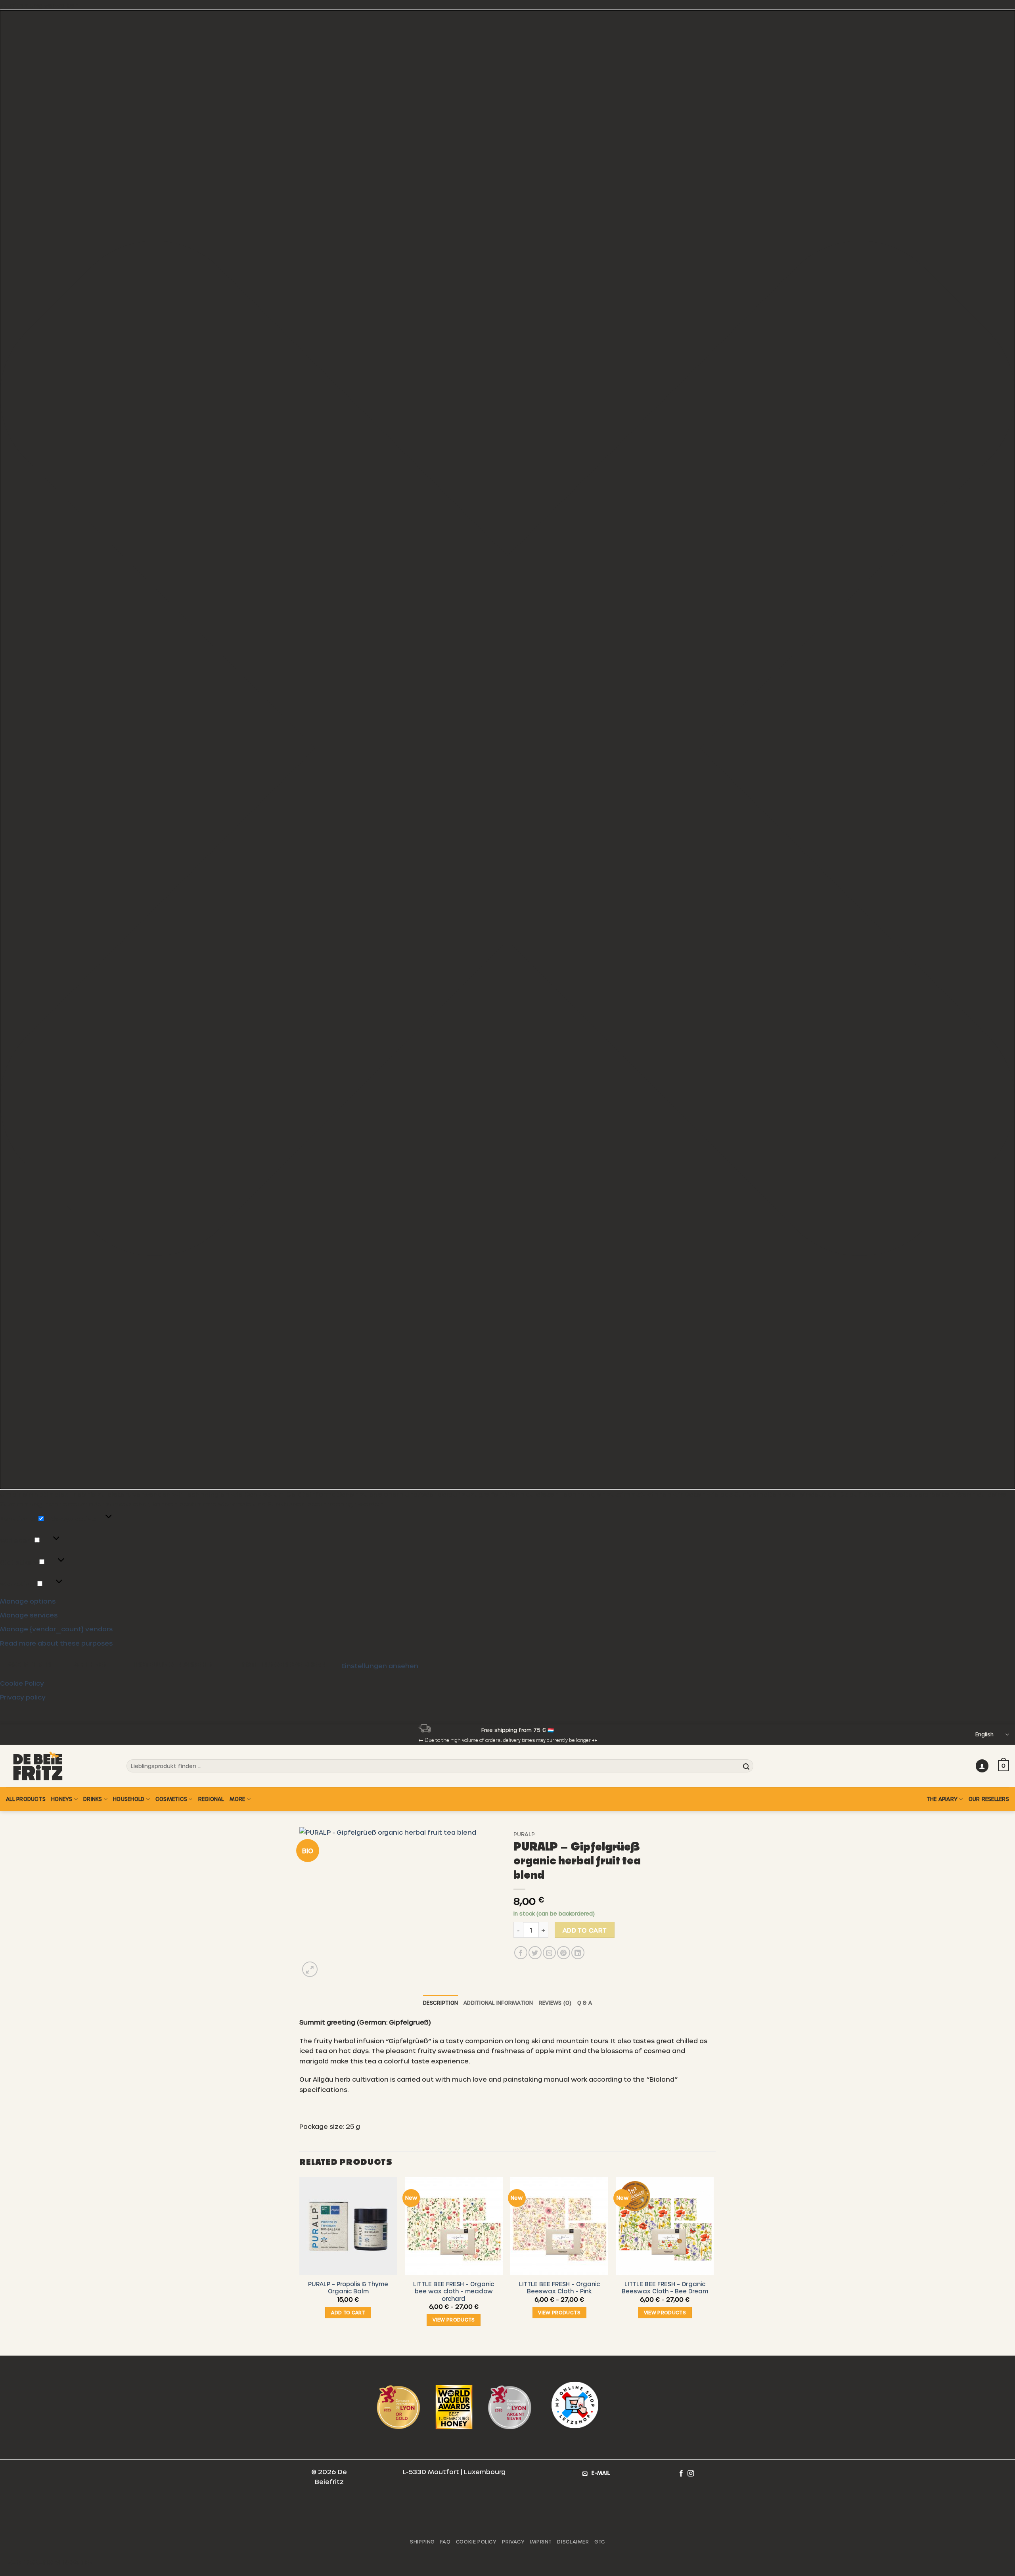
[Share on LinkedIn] (578, 1953)
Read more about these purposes (56, 1643)
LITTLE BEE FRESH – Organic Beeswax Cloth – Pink (559, 2288)
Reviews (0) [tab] (555, 2003)
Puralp (524, 1834)
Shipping (422, 2542)
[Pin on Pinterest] (564, 1953)
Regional (211, 1799)
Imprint (541, 2542)
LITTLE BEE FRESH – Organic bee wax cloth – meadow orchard (454, 2291)
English (984, 1734)
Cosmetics (171, 1799)
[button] (507, 750)
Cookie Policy (22, 1683)
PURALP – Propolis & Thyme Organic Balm (348, 2288)
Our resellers (989, 1799)
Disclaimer (573, 2542)
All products (26, 1799)
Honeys (62, 1799)
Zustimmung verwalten (51, 2562)
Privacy (513, 2542)
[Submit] (746, 1766)
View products (454, 2320)
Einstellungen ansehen (172, 1664)
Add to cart (585, 1930)
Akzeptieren (30, 1664)
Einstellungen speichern (281, 1664)
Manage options (28, 1601)
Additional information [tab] (498, 2003)
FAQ (445, 2542)
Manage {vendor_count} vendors (56, 1629)
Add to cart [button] (348, 2312)
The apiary (942, 1799)
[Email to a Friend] (549, 1953)
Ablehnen (91, 1664)
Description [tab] (440, 2003)
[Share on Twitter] (535, 1953)
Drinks (93, 1799)
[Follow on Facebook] (681, 2473)
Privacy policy (23, 1697)
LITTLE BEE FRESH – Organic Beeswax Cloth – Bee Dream (665, 2288)
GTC (600, 2542)
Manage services (29, 1615)
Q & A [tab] (585, 2003)
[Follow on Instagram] (691, 2473)
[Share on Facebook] (521, 1953)
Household (129, 1799)
